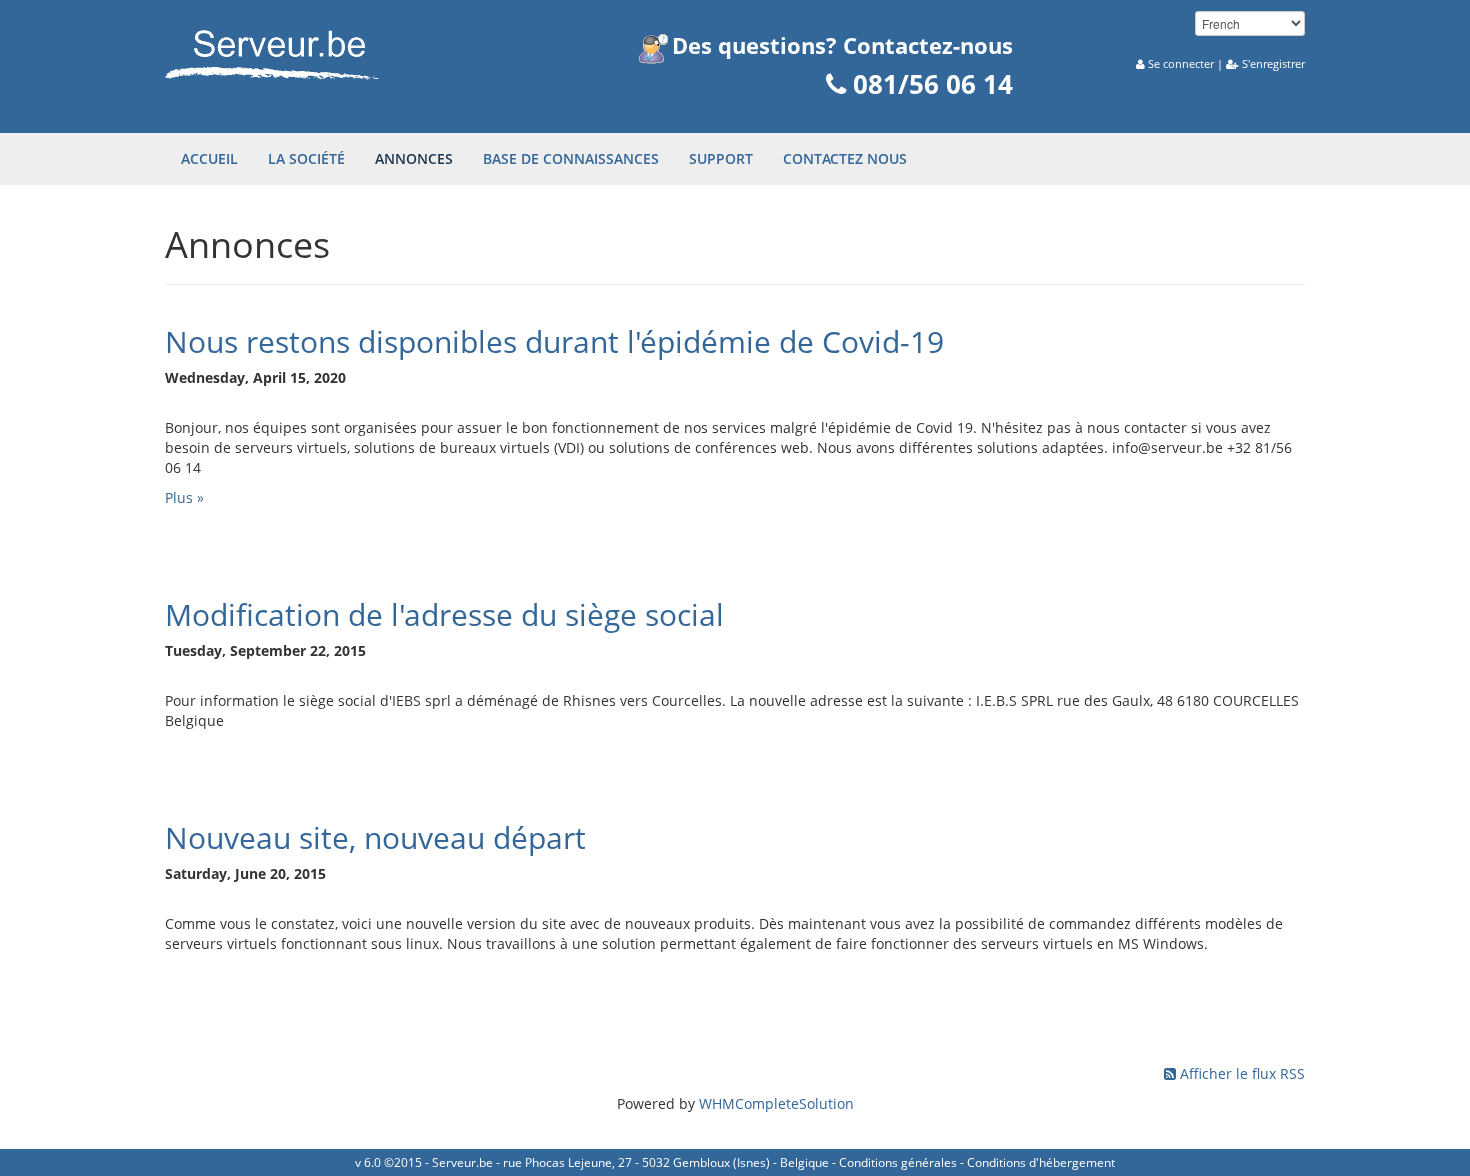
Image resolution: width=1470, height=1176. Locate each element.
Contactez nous (845, 158)
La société (306, 158)
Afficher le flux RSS (1242, 1073)
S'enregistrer (1273, 63)
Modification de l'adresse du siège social (444, 614)
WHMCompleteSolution (776, 1103)
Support (721, 158)
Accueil (209, 158)
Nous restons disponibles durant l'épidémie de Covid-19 (554, 341)
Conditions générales (898, 1162)
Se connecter (1181, 63)
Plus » (184, 497)
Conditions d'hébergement (1041, 1162)
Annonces (414, 158)
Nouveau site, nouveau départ (375, 837)
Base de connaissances (571, 158)
